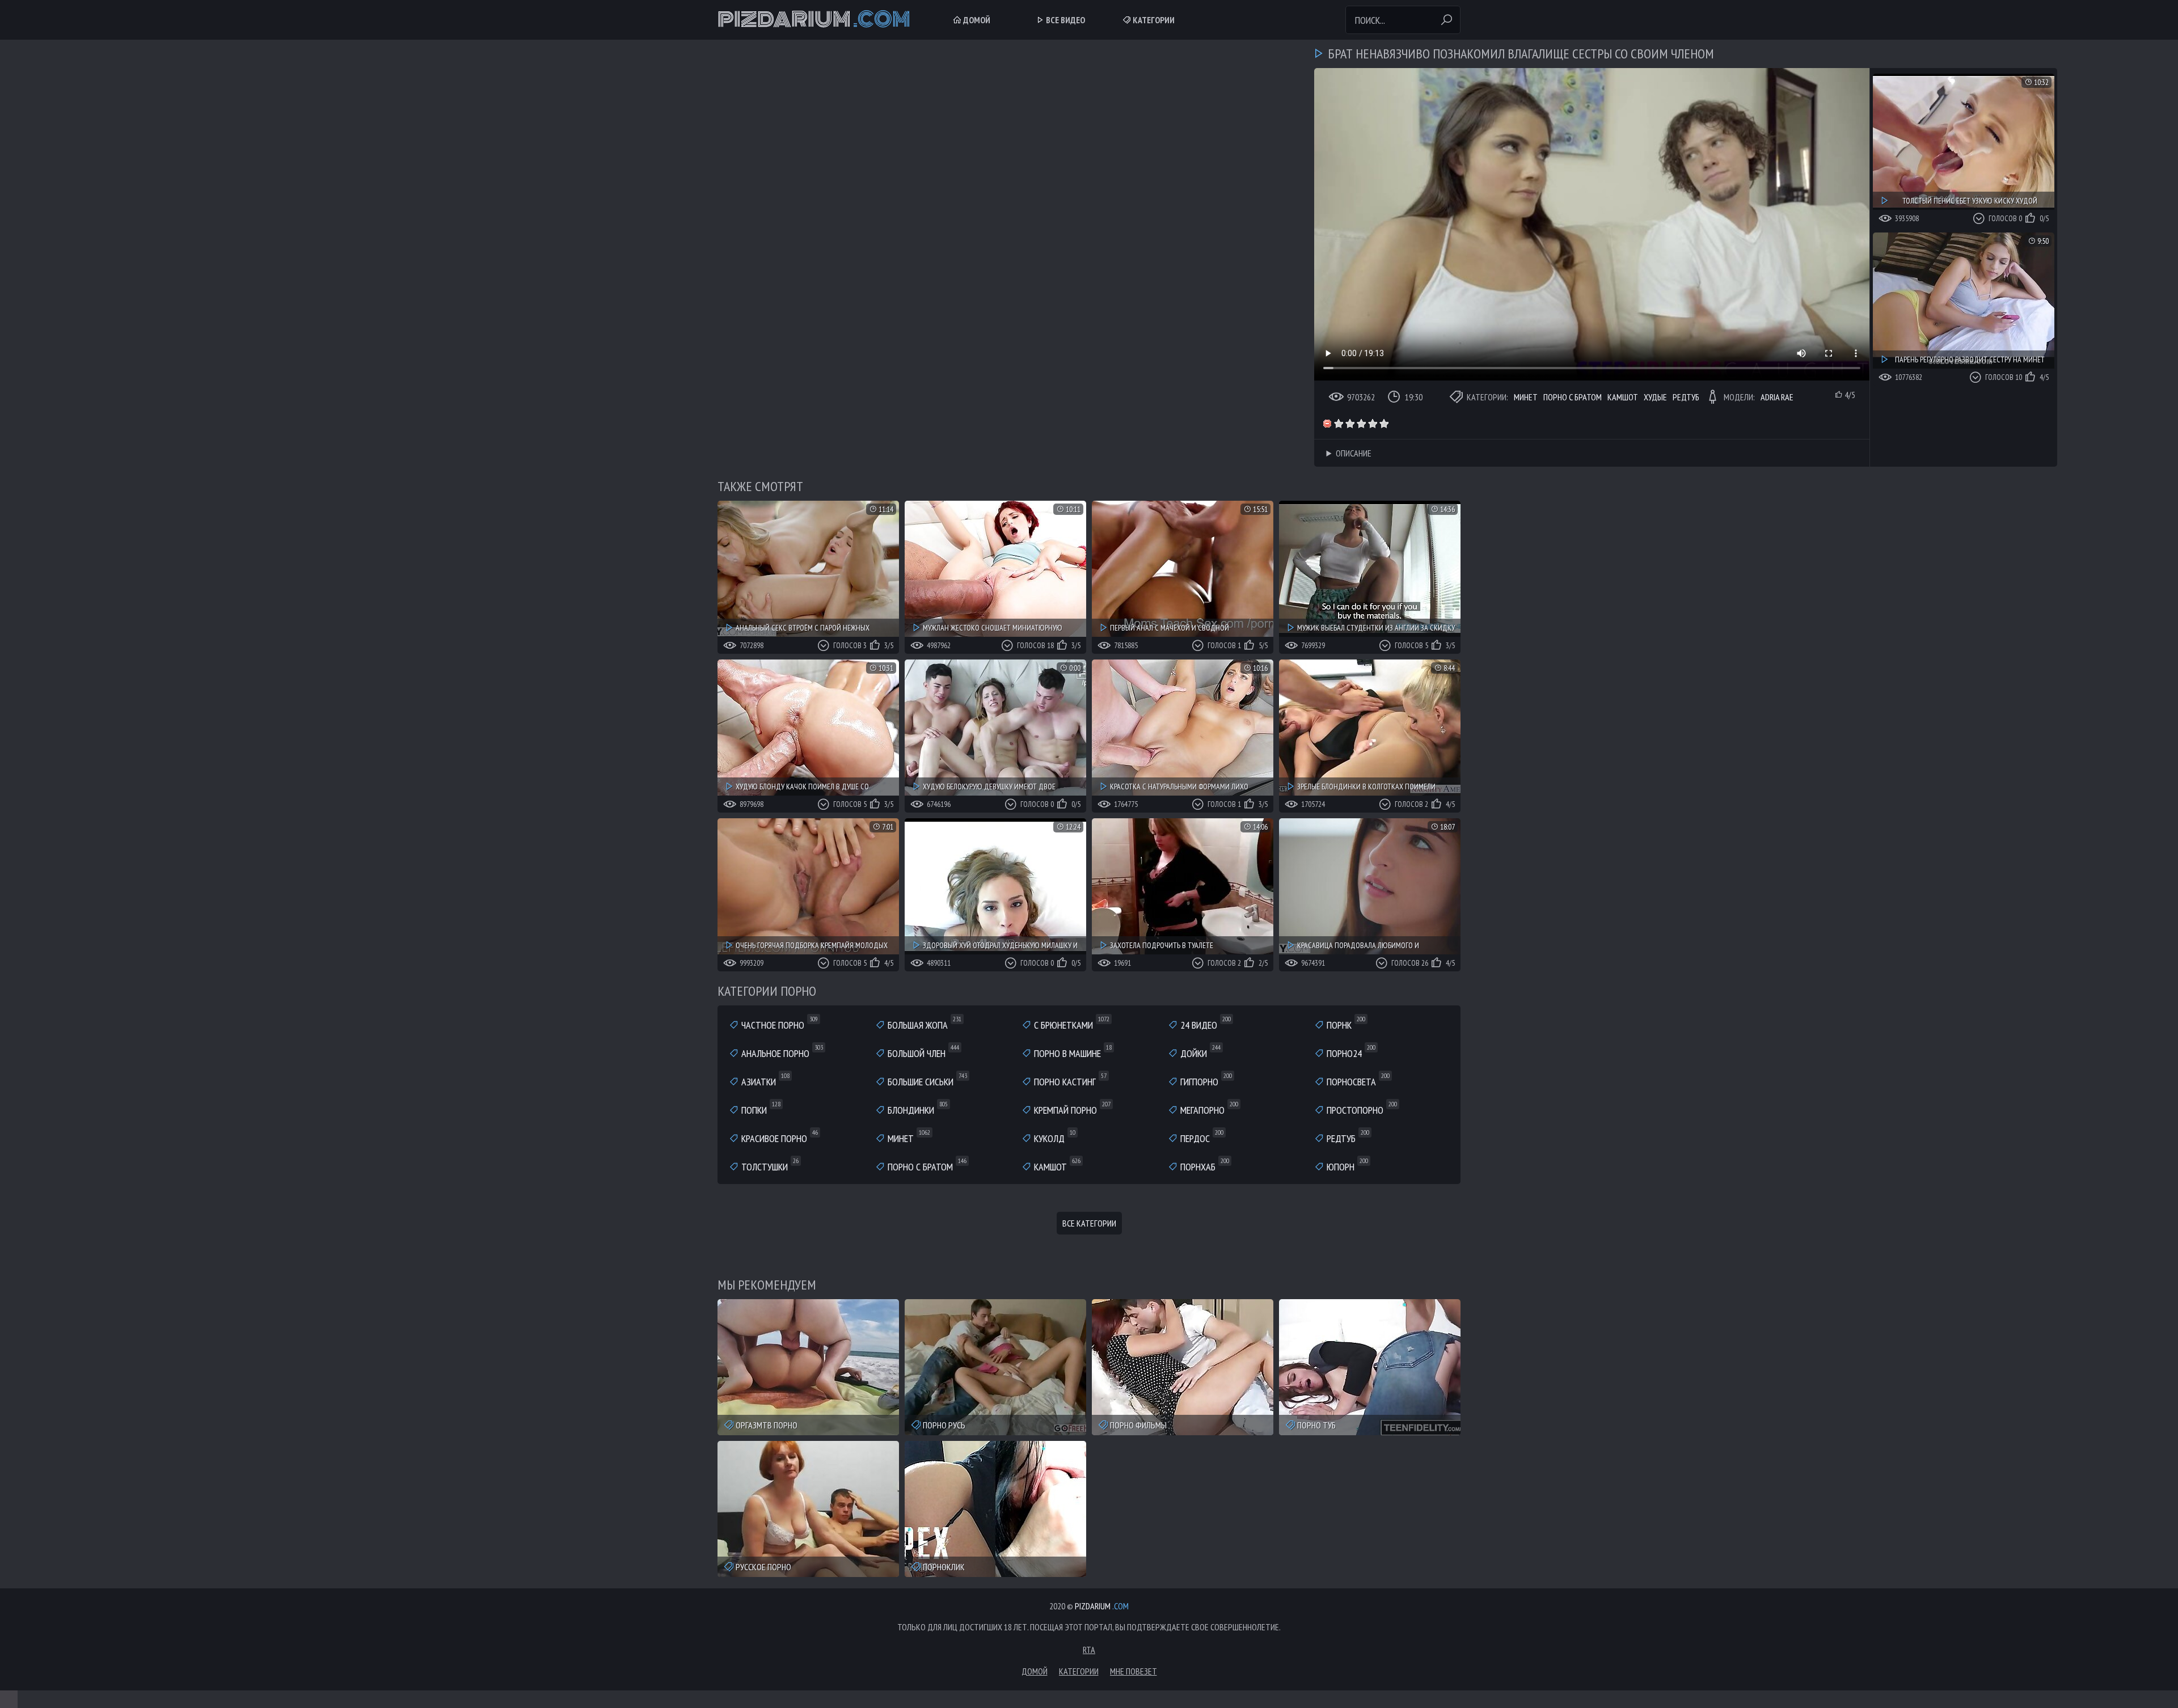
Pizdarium (814, 20)
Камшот (1623, 397)
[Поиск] (1446, 20)
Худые (1655, 397)
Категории (1153, 20)
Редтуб (1686, 397)
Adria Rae (1777, 397)
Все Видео (1065, 20)
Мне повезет (1134, 1671)
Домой (976, 20)
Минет (1526, 397)
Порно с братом (1573, 397)
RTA (1089, 1650)
